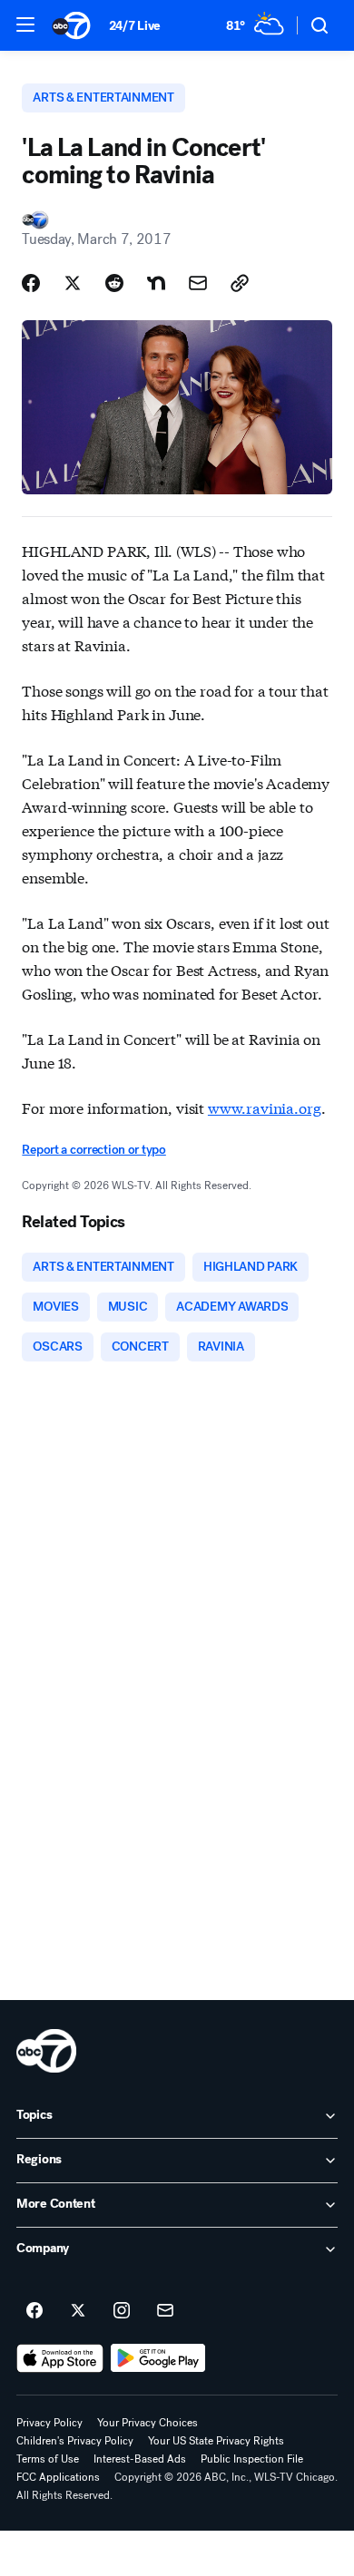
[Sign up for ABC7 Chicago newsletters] (165, 2311)
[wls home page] (46, 2051)
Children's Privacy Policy (75, 2441)
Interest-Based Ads (140, 2459)
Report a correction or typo (93, 1150)
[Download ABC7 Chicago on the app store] (60, 2358)
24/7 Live (135, 26)
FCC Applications (58, 2477)
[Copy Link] (240, 283)
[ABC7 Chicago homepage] (71, 25)
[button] (25, 24)
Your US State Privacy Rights (216, 2441)
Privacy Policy (49, 2423)
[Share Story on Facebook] (31, 283)
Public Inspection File (252, 2459)
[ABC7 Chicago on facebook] (34, 2311)
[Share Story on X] (73, 283)
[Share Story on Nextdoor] (156, 283)
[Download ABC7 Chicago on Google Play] (158, 2358)
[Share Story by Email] (198, 283)
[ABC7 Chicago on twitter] (78, 2311)
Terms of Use (48, 2459)
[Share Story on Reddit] (114, 283)
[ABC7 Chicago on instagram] (122, 2311)
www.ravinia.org (265, 1107)
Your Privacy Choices (147, 2423)
